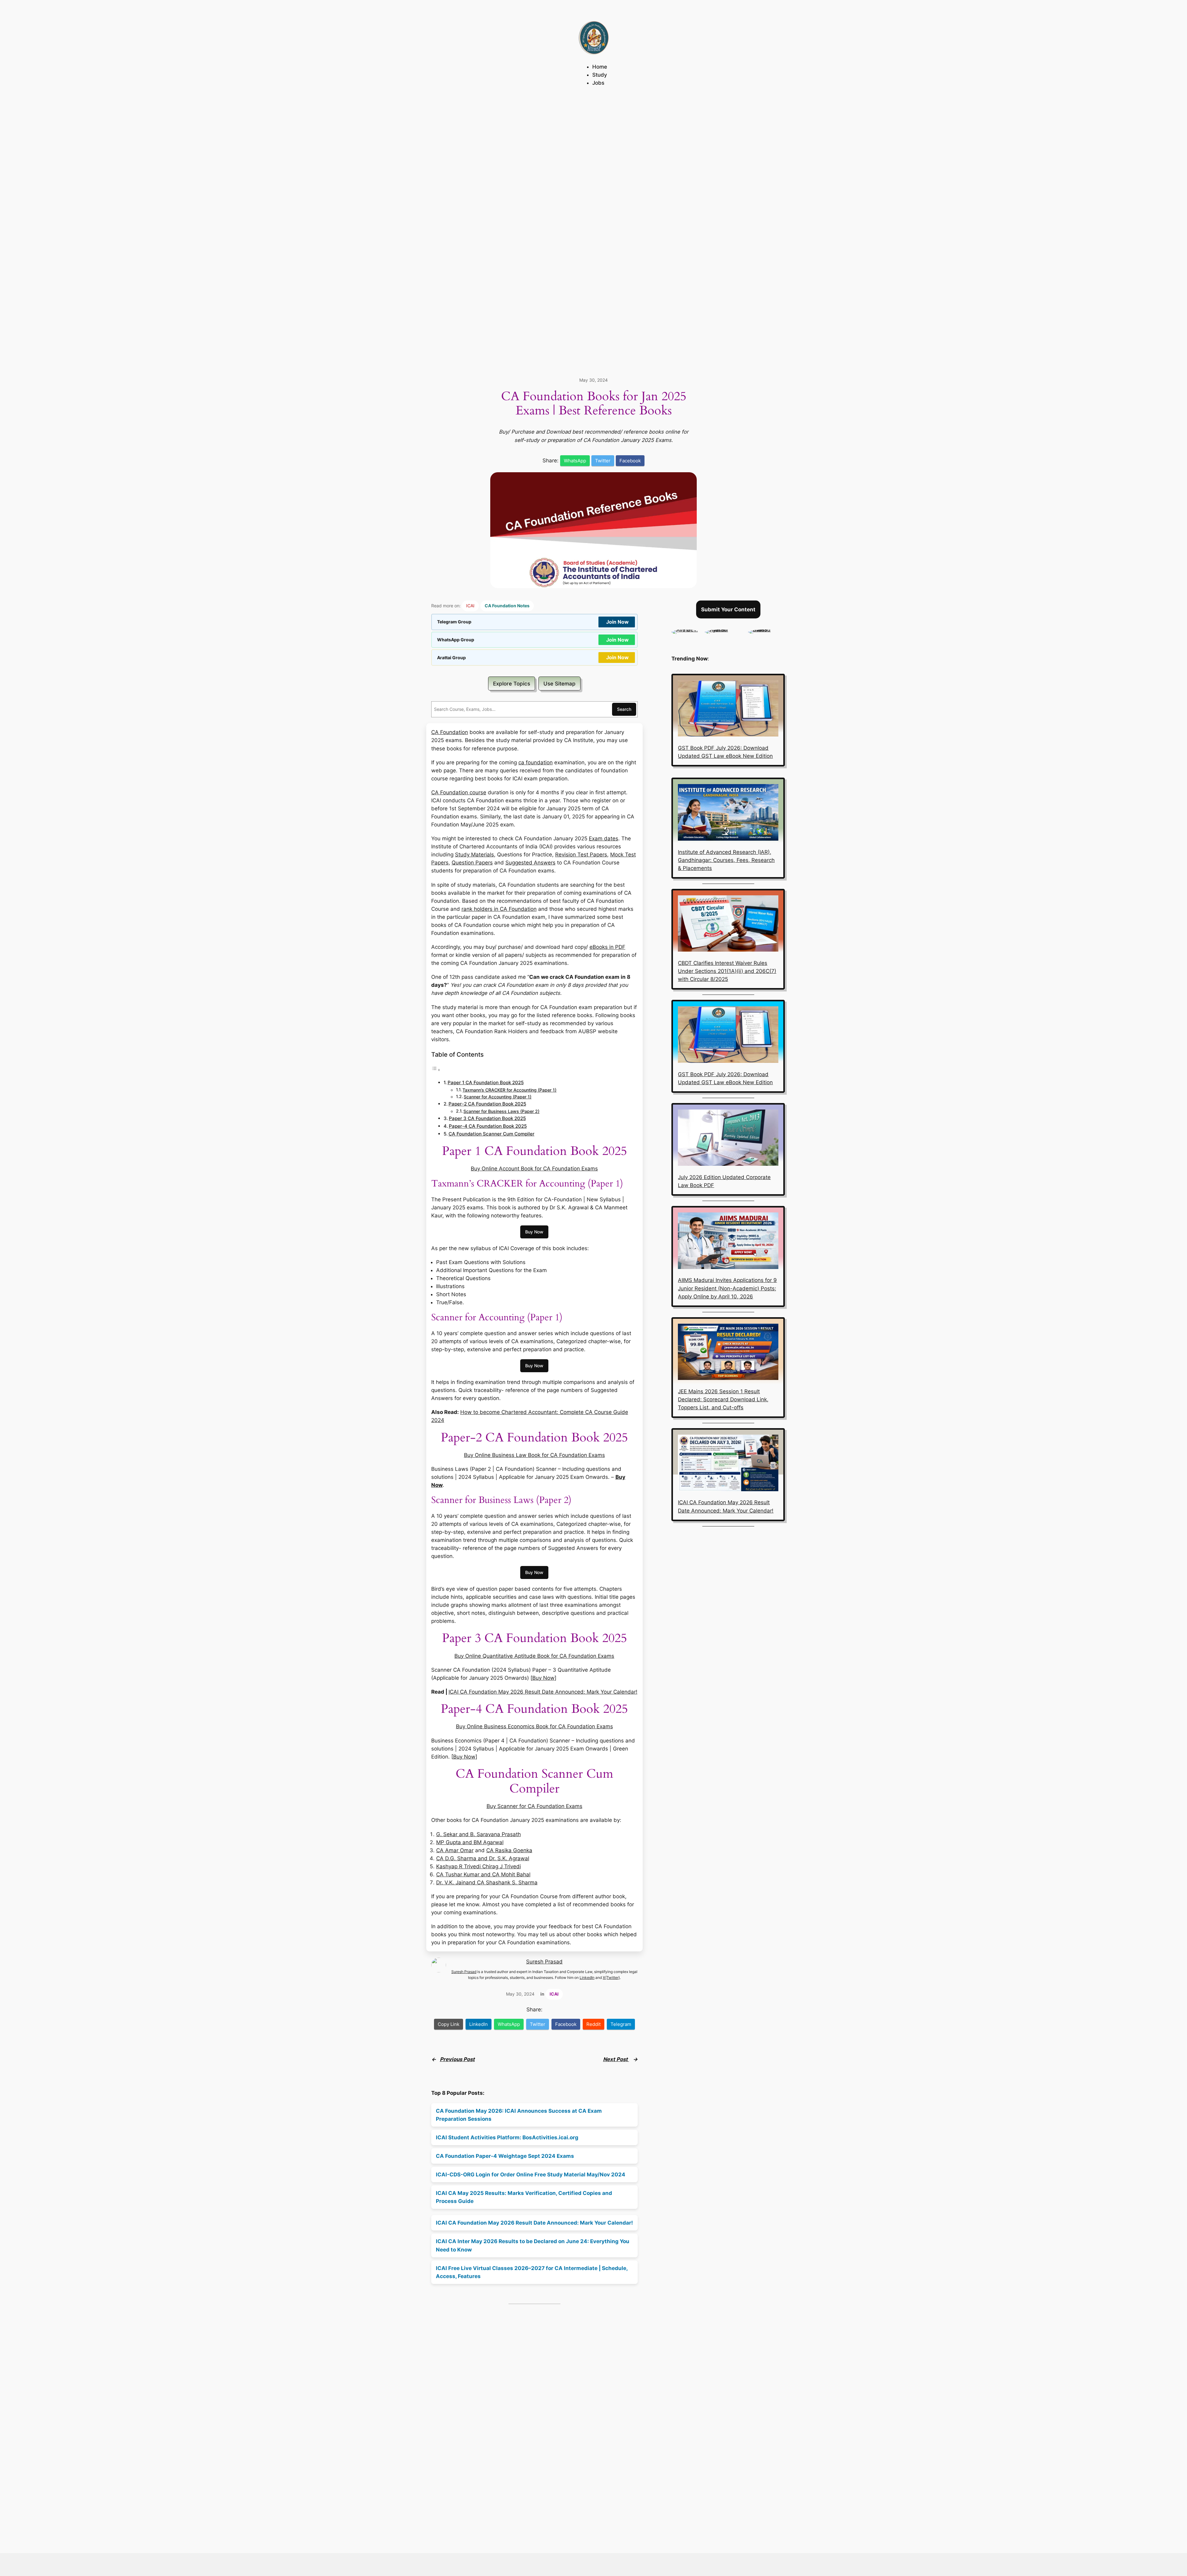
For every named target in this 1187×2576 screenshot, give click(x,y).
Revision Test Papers (581, 855)
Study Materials (474, 855)
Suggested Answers (530, 863)
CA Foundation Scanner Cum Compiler (491, 1134)
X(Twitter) (611, 1978)
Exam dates (604, 838)
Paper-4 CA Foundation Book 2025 (488, 1126)
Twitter (603, 461)
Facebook (630, 461)
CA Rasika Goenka (509, 1850)
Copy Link (449, 2024)
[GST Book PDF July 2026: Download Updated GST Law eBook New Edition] (728, 710)
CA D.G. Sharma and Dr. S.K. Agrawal (483, 1858)
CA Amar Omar (455, 1850)
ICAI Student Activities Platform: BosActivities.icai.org (507, 2137)
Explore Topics (512, 684)
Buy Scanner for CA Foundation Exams (534, 1806)
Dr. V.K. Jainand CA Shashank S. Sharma (487, 1882)
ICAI (470, 606)
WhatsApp (575, 461)
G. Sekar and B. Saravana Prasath (479, 1834)
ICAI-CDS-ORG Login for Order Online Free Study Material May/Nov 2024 (531, 2175)
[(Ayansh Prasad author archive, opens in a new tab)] (723, 630)
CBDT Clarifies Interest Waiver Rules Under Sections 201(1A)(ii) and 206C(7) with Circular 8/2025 (727, 971)
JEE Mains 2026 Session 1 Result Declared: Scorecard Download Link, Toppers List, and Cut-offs (723, 1399)
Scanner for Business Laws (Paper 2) (501, 1111)
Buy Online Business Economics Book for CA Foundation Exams (534, 1726)
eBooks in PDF (607, 947)
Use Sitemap (559, 684)
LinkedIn (587, 1978)
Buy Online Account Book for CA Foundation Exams (534, 1169)
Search (624, 709)
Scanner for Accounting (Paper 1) (498, 1097)
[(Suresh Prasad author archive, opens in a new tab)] (766, 630)
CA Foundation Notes (507, 606)
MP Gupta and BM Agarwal (470, 1842)
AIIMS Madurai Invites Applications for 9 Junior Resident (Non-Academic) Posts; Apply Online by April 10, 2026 (727, 1288)
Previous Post (457, 2059)
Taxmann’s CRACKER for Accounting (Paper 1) (509, 1090)
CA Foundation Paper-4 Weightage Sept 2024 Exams (505, 2156)
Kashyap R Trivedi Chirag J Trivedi (479, 1866)
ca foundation (536, 762)
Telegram (621, 2024)
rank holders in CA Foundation (499, 909)
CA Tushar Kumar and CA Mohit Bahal (483, 1874)
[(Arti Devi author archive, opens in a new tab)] (685, 630)
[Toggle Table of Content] (436, 1070)
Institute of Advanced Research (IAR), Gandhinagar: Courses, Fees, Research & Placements (726, 860)
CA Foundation (450, 732)
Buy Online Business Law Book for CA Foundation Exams (534, 1455)
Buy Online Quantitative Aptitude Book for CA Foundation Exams (534, 1656)
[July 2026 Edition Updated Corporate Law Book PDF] (728, 1139)
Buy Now (534, 1232)
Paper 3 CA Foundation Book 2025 (487, 1118)
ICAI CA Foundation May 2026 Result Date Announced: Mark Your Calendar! (543, 1692)
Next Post (616, 2059)
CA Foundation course (459, 792)
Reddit (593, 2024)
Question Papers (472, 863)
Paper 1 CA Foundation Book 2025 (486, 1082)
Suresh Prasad (544, 1962)
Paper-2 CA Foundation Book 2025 (487, 1104)
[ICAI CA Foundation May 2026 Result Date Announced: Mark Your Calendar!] (728, 1464)
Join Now (617, 622)
